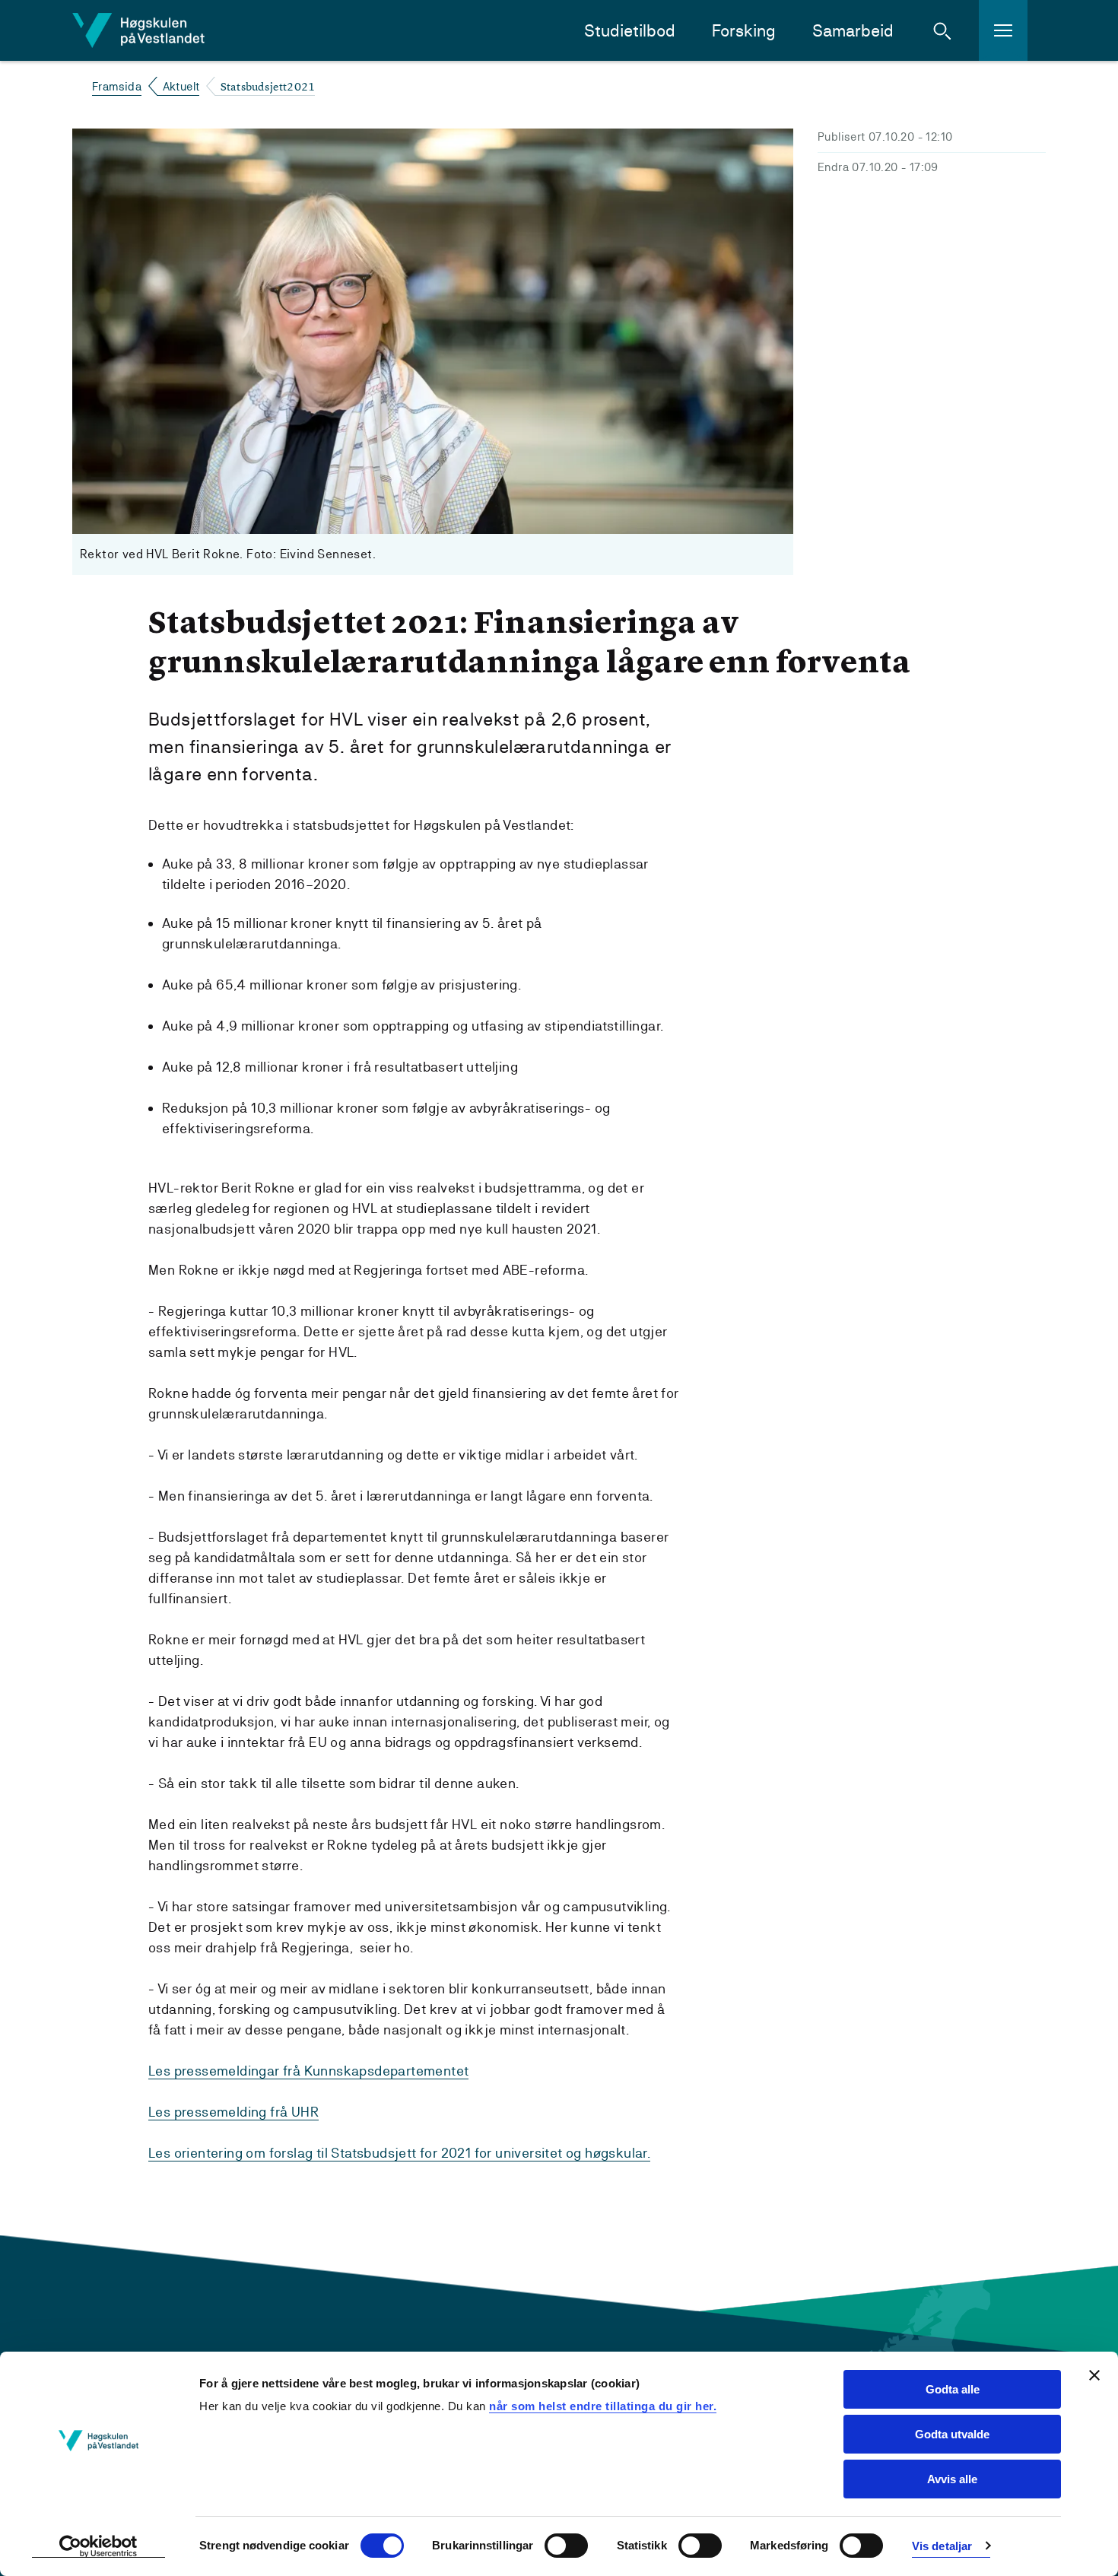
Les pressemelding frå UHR (233, 2112)
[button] (942, 30)
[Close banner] (1094, 2375)
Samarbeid (853, 31)
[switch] (566, 2546)
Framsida (117, 86)
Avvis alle (952, 2479)
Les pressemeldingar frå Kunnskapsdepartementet (308, 2071)
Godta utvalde (952, 2434)
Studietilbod (630, 31)
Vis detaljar (942, 2546)
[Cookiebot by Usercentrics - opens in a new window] (98, 2546)
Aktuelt (181, 86)
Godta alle (953, 2389)
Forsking (744, 31)
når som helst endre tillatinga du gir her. (603, 2406)
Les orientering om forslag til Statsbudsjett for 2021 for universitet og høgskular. (399, 2153)
